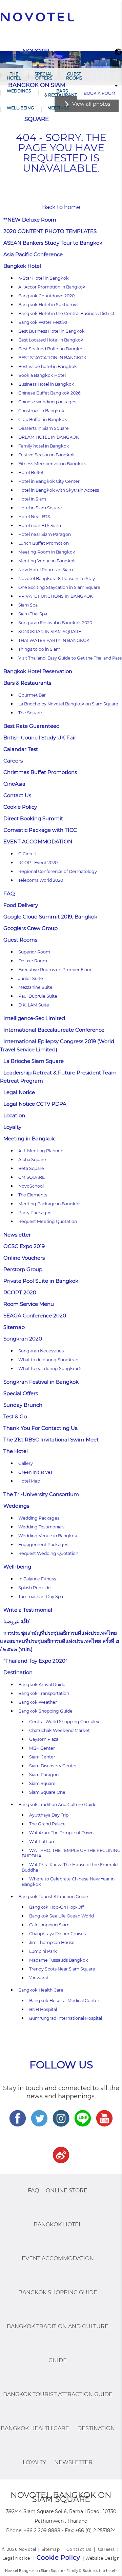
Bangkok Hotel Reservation (38, 671)
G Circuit (27, 854)
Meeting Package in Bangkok (50, 1204)
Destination (18, 1672)
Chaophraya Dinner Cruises (57, 1934)
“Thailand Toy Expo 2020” (35, 1661)
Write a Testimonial (28, 1610)
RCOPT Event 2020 (38, 863)
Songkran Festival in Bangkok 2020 (55, 623)
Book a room (99, 93)
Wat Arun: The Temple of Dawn (61, 1833)
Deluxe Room (33, 961)
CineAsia (14, 784)
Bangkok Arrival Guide (42, 1685)
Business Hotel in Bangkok (46, 384)
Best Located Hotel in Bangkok (51, 340)
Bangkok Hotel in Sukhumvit (49, 305)
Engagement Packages (43, 1545)
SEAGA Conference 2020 (35, 1316)
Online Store (67, 2191)
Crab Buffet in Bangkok (43, 419)
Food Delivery (21, 905)
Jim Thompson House (52, 1942)
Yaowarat (39, 1978)
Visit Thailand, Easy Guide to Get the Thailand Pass (70, 658)
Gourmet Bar (32, 695)
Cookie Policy (20, 807)
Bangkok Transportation (44, 1693)
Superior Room (34, 952)
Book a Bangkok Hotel (42, 375)
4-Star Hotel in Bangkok (44, 278)
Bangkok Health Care (41, 1990)
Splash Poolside (35, 1588)
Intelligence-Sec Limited (34, 1018)
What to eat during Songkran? (50, 1369)
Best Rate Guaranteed (32, 726)
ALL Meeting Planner (40, 1151)
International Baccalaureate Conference (54, 1030)
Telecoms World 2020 (41, 880)
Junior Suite (31, 978)
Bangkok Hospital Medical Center (64, 2001)
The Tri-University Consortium (41, 1494)
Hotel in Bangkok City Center (49, 481)
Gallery (26, 1463)
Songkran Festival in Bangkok (41, 1382)
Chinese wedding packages (47, 402)
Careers (13, 761)
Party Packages (35, 1213)
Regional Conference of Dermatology (58, 871)
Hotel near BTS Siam (40, 525)
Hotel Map (29, 1481)
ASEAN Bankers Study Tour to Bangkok (53, 243)
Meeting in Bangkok (29, 1138)
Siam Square (42, 1783)
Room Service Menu (29, 1304)
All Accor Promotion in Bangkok (52, 287)
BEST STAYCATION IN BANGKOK (52, 358)
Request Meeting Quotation (48, 1221)
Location (14, 1115)
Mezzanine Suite (35, 987)
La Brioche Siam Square (34, 1061)
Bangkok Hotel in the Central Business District (66, 313)
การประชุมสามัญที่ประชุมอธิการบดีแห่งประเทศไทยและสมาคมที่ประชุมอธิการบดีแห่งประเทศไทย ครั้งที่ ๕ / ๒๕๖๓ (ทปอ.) (60, 1641)
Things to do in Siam (39, 649)
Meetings (58, 108)
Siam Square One (47, 1792)
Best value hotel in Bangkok (48, 366)
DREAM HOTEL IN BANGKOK (49, 437)
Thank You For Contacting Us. (41, 1428)
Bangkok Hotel (22, 266)
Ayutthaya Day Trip (49, 1815)
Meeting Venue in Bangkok (47, 561)
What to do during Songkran (48, 1360)
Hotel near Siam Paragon (45, 534)
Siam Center (42, 1757)
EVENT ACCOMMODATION (38, 842)
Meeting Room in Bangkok (47, 552)
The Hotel (14, 76)
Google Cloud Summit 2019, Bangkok (50, 917)
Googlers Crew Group (30, 928)
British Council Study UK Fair (40, 738)
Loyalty (12, 1127)
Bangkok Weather (38, 1702)
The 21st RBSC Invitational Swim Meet (51, 1440)
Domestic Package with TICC (40, 830)
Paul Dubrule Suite (38, 996)
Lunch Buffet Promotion (44, 543)
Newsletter (17, 1235)
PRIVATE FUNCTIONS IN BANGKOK (56, 596)
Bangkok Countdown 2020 (46, 296)
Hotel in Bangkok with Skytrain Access (59, 490)
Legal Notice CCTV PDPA (35, 1104)
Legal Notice (19, 1092)
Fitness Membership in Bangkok (52, 464)
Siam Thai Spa (33, 614)
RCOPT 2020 (20, 1292)
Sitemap (14, 1327)
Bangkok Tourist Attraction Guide (53, 1897)
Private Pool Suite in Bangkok (41, 1281)
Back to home (61, 207)
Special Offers (44, 76)
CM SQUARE (32, 1177)
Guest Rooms (74, 76)
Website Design (103, 2558)
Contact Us (17, 795)
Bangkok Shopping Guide (45, 1711)
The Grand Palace (47, 1824)
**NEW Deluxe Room (30, 220)
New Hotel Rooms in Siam (46, 570)
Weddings (19, 91)
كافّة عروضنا (17, 1621)
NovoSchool (31, 1186)
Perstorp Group (23, 1269)
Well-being (20, 108)
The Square (30, 713)
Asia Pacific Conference (33, 254)
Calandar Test (21, 749)
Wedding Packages (39, 1518)
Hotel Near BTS (34, 517)
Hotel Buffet (31, 472)
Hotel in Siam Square (40, 508)
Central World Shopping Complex (64, 1722)
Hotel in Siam (32, 499)
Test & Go (15, 1416)
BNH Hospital (43, 2009)
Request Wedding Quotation (48, 1553)
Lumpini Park (43, 1951)
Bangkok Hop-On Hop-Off (56, 1907)
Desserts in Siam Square (44, 428)
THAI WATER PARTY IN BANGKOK (54, 640)
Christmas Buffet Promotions (40, 772)
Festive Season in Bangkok (47, 455)
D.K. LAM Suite (34, 1005)
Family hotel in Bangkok (44, 446)
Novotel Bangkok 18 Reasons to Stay (57, 579)
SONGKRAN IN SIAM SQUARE (50, 632)
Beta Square (31, 1168)
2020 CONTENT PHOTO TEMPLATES (50, 231)
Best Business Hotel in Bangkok (52, 331)
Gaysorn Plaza (44, 1739)
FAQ (9, 893)
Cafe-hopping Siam (49, 1925)
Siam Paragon (44, 1775)
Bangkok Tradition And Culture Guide (57, 1804)
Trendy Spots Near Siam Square (62, 1969)
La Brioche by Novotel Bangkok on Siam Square (68, 704)
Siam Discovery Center (53, 1766)
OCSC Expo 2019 (24, 1246)
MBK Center (42, 1748)
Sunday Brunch (23, 1405)
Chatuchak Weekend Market (59, 1730)
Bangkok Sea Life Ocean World (62, 1916)
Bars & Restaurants (62, 93)
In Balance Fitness (37, 1579)
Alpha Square (32, 1160)
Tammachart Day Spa (41, 1597)
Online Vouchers (24, 1258)
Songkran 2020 (23, 1339)
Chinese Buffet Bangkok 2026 (49, 393)
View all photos (91, 104)
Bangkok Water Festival (43, 322)
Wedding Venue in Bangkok (48, 1536)
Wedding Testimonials (41, 1527)
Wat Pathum (42, 1842)
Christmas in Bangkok (41, 411)
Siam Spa (28, 605)
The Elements (33, 1195)
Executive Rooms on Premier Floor (55, 970)
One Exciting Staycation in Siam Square (59, 587)
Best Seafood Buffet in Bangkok (52, 349)
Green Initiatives (35, 1472)
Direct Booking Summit (33, 818)
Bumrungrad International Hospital (66, 2018)
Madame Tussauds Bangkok (59, 1960)
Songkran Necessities (41, 1351)
